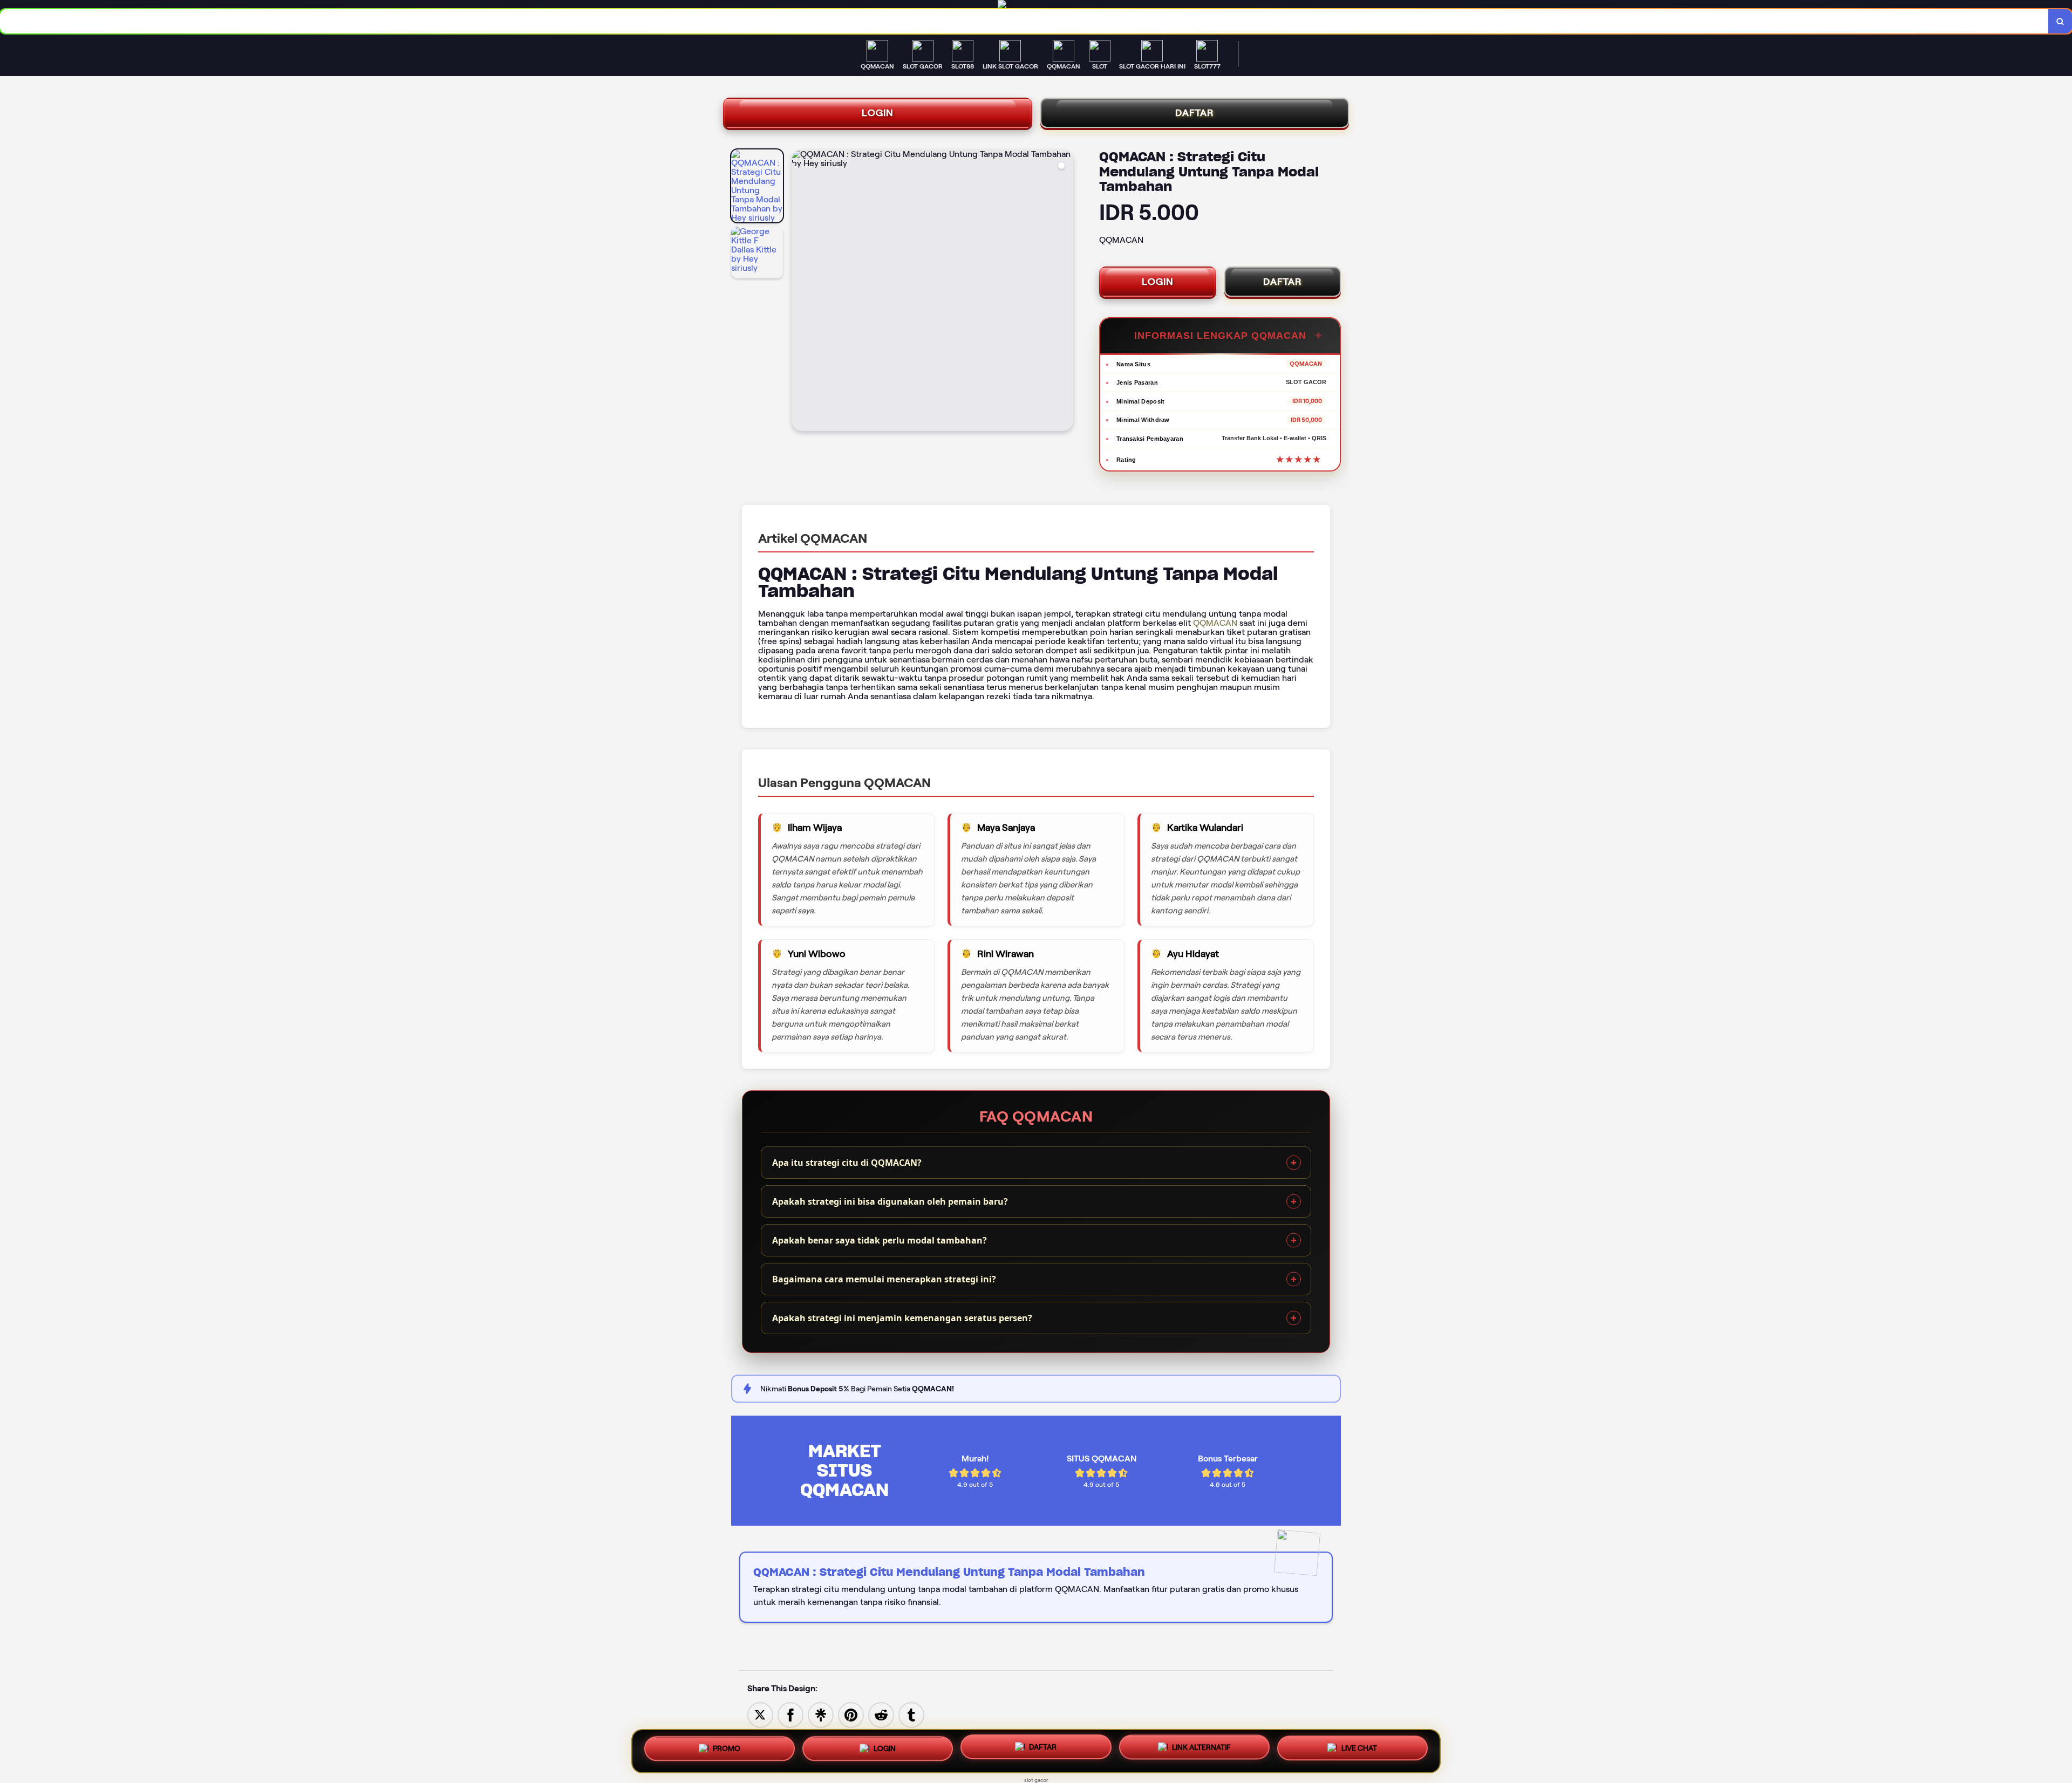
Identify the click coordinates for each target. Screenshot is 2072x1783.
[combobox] (1024, 21)
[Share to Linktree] (821, 1714)
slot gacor (1036, 1780)
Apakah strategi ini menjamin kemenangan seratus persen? (902, 1318)
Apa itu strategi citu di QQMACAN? (847, 1163)
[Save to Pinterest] (851, 1714)
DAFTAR (1195, 113)
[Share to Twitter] (760, 1714)
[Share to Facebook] (790, 1714)
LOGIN (878, 113)
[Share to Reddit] (881, 1714)
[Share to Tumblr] (911, 1714)
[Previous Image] (800, 292)
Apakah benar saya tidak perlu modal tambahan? (880, 1240)
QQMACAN (1215, 623)
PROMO (727, 1747)
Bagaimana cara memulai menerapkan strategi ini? (884, 1279)
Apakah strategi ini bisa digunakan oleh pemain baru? (890, 1201)
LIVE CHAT (1359, 1751)
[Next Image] (1065, 292)
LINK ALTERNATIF (1201, 1750)
